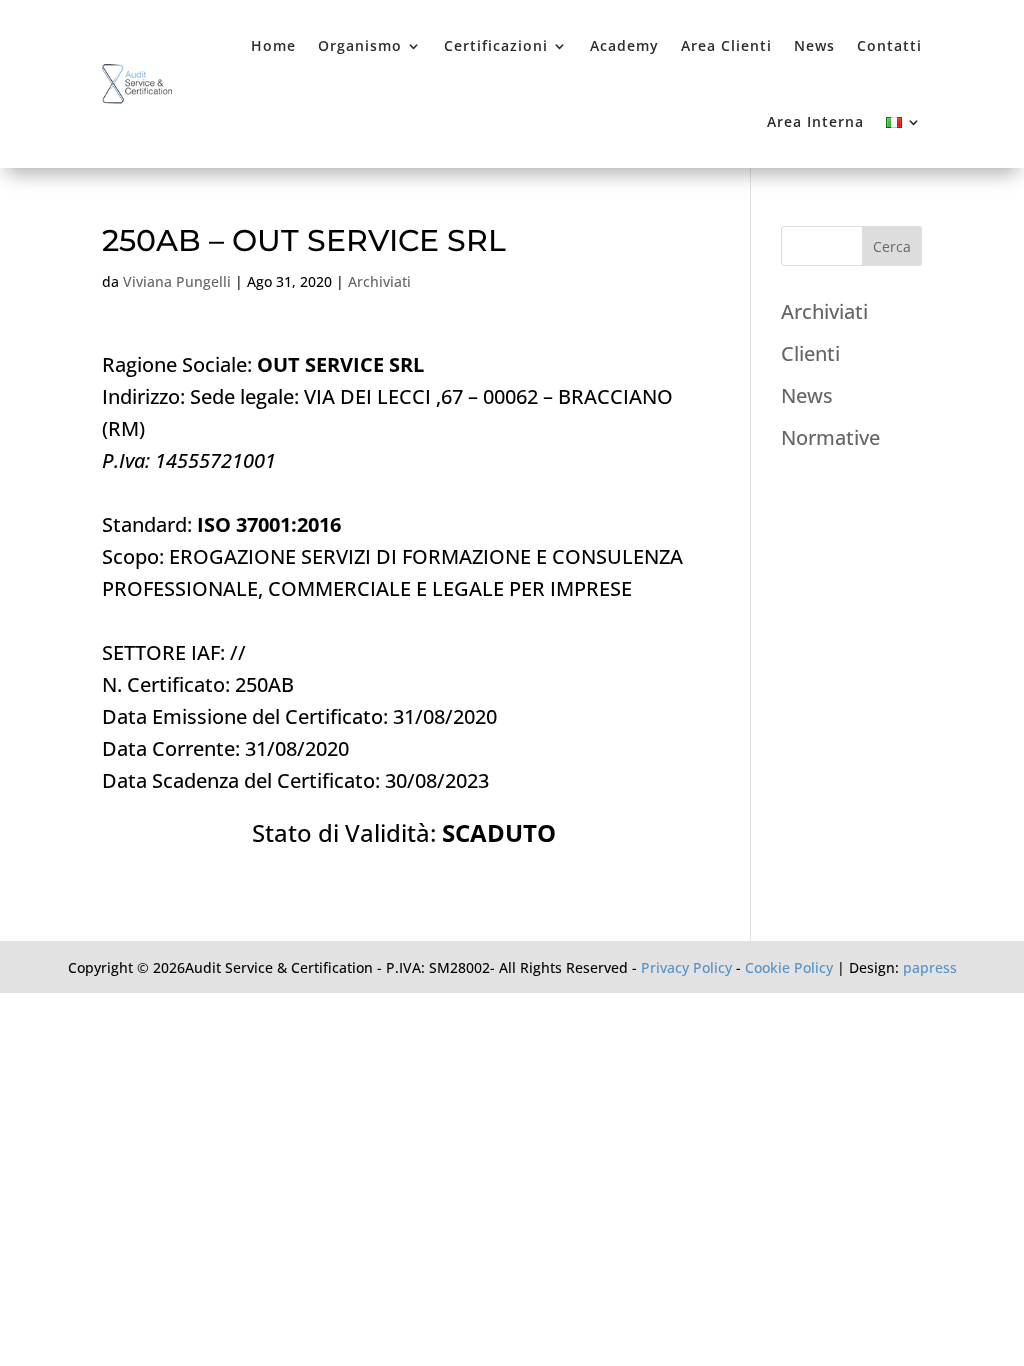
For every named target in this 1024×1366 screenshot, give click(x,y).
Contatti (889, 45)
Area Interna (815, 121)
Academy (624, 45)
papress (930, 967)
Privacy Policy (686, 967)
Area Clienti (726, 45)
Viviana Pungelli (177, 281)
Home (273, 45)
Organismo (360, 45)
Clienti (810, 353)
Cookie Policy (789, 967)
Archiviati (379, 281)
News (814, 45)
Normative (830, 437)
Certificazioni (496, 45)
